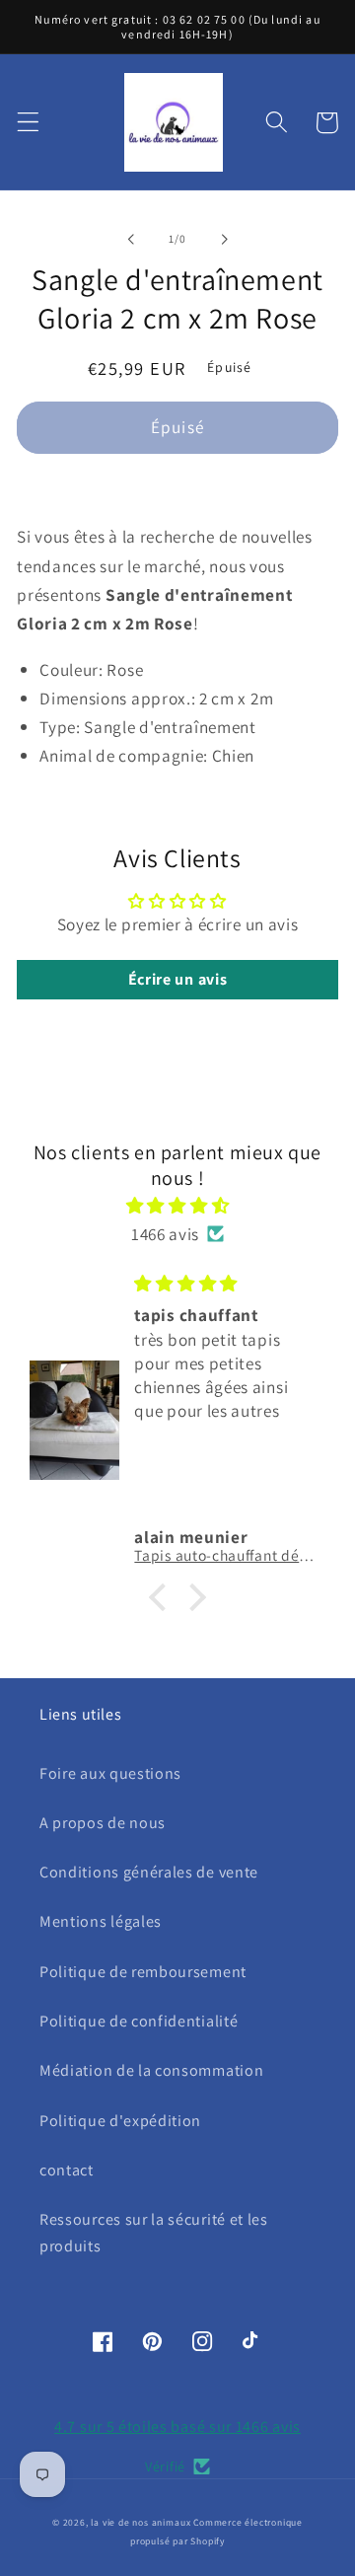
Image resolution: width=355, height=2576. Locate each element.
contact (67, 2170)
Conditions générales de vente (149, 1872)
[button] (28, 123)
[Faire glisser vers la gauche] (131, 239)
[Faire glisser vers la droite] (224, 239)
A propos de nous (103, 1823)
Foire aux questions (110, 1773)
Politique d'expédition (120, 2121)
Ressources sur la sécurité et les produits (154, 2233)
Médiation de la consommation (151, 2070)
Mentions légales (101, 1921)
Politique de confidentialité (139, 2021)
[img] (177, 1205)
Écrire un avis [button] (178, 979)
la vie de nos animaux (141, 2522)
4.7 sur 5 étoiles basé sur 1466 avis (177, 2427)
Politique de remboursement (143, 1972)
